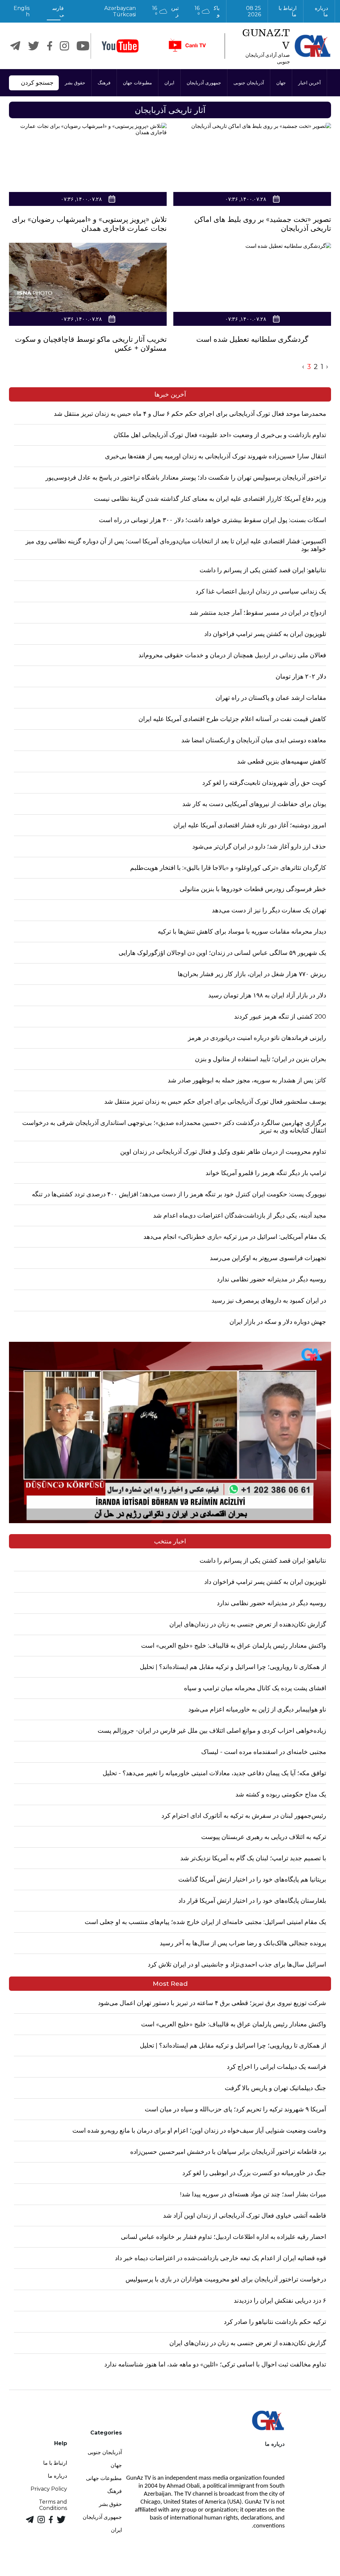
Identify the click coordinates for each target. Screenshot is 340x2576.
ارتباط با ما (287, 11)
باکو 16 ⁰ (207, 11)
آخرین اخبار (309, 83)
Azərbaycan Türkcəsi (120, 11)
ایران (169, 83)
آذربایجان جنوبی (249, 83)
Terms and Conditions (53, 2505)
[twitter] (34, 46)
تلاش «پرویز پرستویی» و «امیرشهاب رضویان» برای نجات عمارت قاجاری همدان (89, 224)
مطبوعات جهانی (104, 2478)
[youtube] (120, 46)
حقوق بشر (75, 83)
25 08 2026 (254, 11)
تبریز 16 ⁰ (166, 11)
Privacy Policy (49, 2489)
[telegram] (15, 46)
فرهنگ (104, 83)
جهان (281, 83)
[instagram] (64, 46)
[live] (187, 46)
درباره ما (321, 11)
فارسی (58, 11)
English (22, 11)
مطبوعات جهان (137, 83)
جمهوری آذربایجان (204, 83)
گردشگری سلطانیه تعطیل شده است (252, 339)
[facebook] (50, 46)
